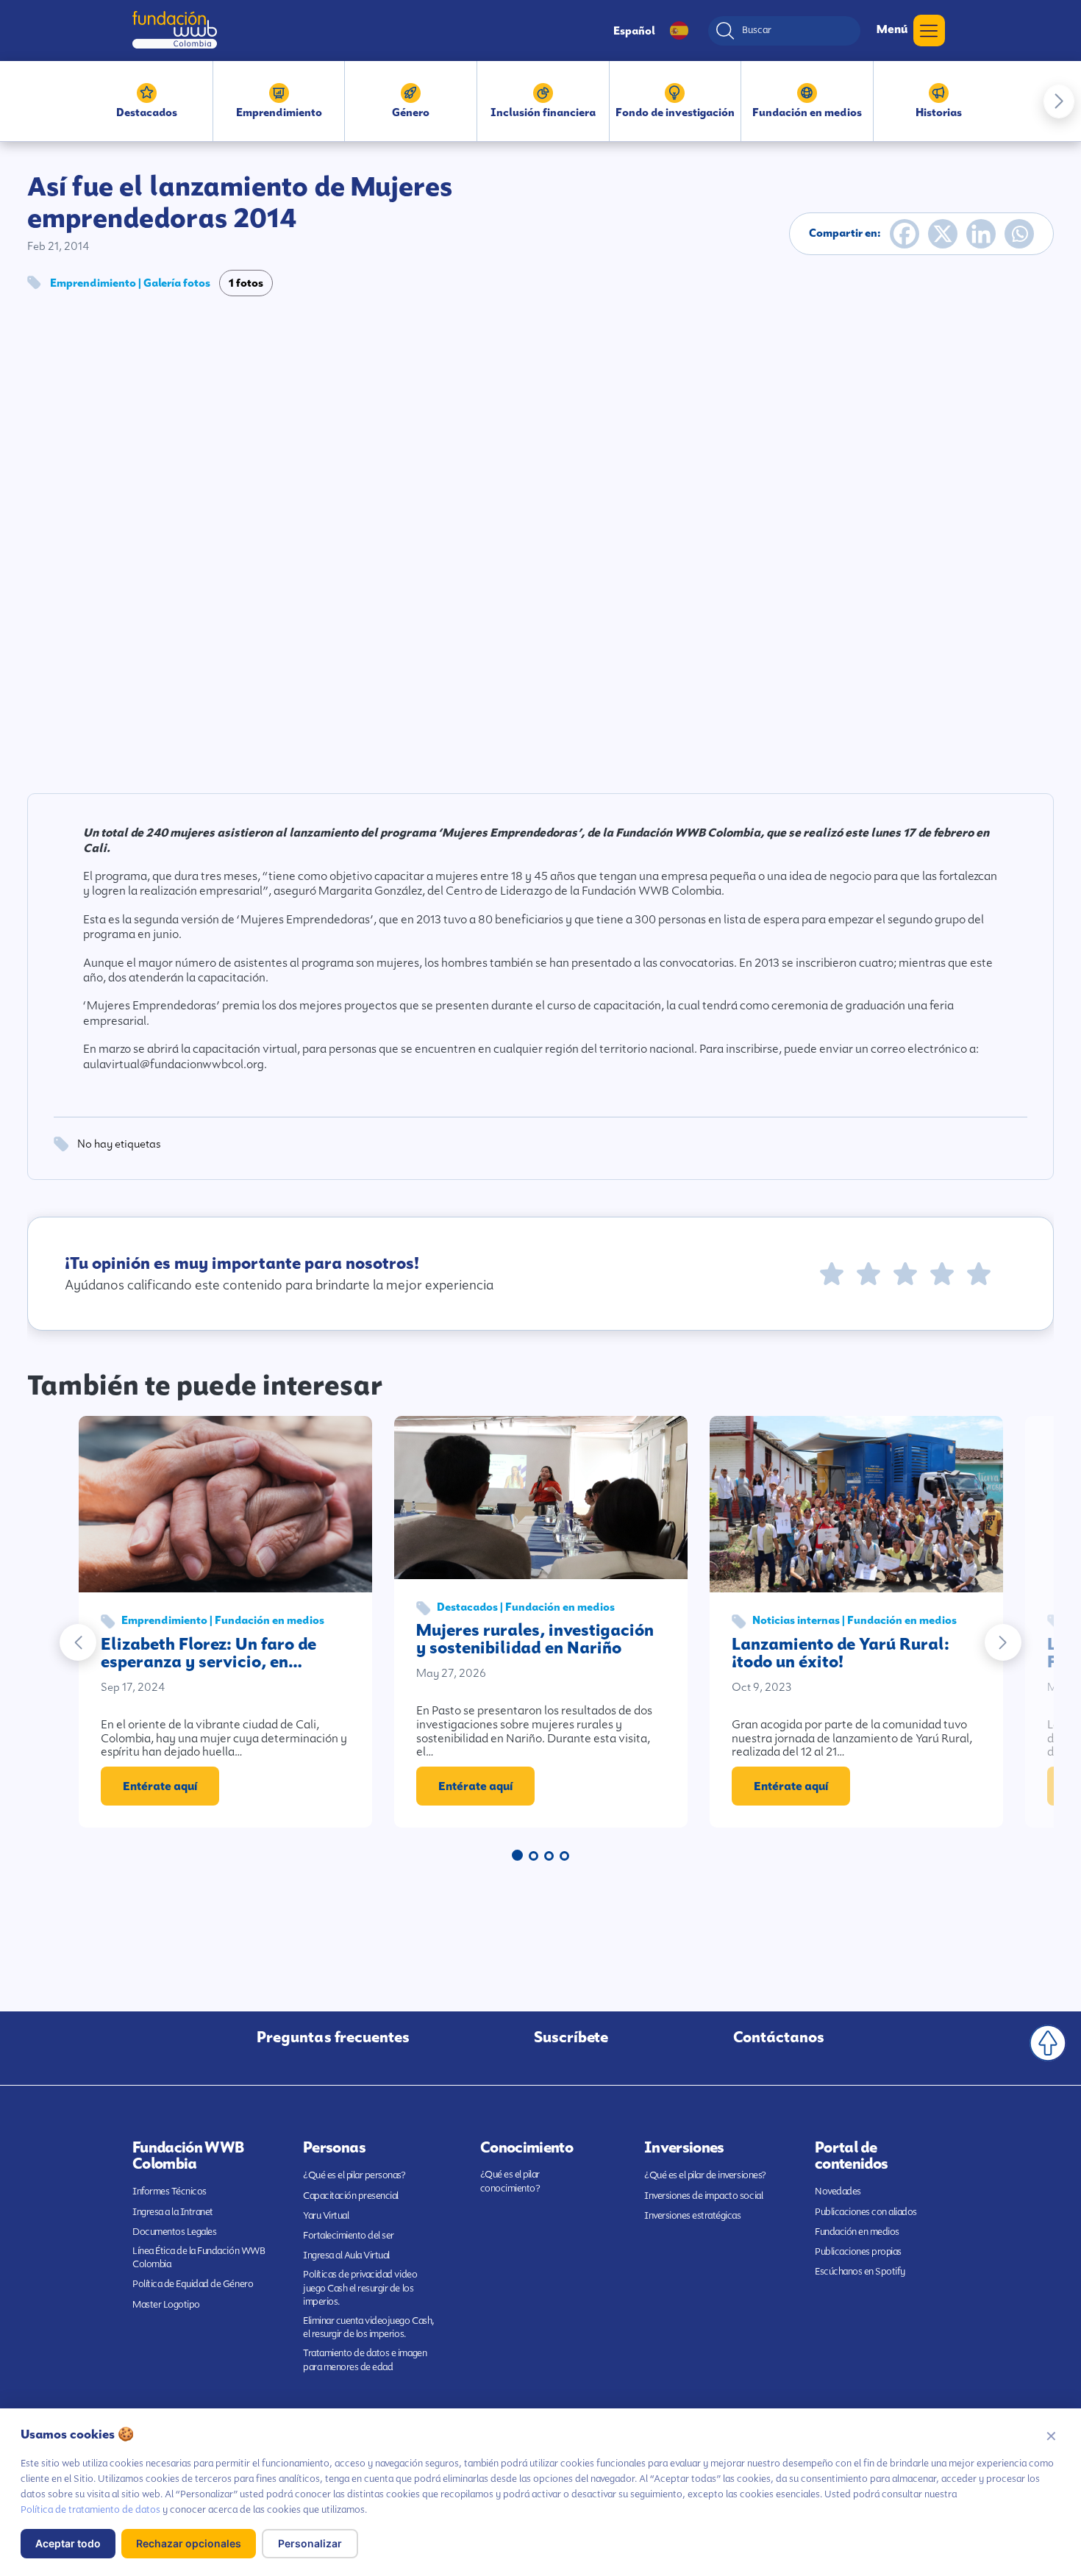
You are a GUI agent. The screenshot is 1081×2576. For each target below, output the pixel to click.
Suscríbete (571, 2037)
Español (634, 31)
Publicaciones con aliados (866, 2212)
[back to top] (1048, 2043)
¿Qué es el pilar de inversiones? (705, 2175)
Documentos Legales (174, 2232)
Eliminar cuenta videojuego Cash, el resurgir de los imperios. (369, 2327)
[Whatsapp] (1019, 234)
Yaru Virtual (326, 2215)
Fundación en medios (857, 2232)
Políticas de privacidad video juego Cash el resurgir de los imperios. (360, 2287)
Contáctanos (779, 2037)
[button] (1059, 101)
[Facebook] (905, 234)
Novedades (838, 2191)
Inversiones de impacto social (703, 2196)
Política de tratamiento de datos (90, 2509)
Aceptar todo (68, 2543)
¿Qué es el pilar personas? (354, 2175)
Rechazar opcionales (189, 2543)
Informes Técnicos (170, 2191)
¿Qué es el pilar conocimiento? (510, 2181)
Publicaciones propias (858, 2251)
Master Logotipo (166, 2304)
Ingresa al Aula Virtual (346, 2255)
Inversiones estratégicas (692, 2215)
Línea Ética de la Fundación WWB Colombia (199, 2257)
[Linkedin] (981, 234)
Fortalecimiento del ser (349, 2235)
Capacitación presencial (351, 2196)
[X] (943, 234)
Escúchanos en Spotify (860, 2271)
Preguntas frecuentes (333, 2037)
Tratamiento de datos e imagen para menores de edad (365, 2359)
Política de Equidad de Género (193, 2284)
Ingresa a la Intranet (173, 2212)
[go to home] (175, 30)
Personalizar (310, 2543)
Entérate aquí (160, 1786)
